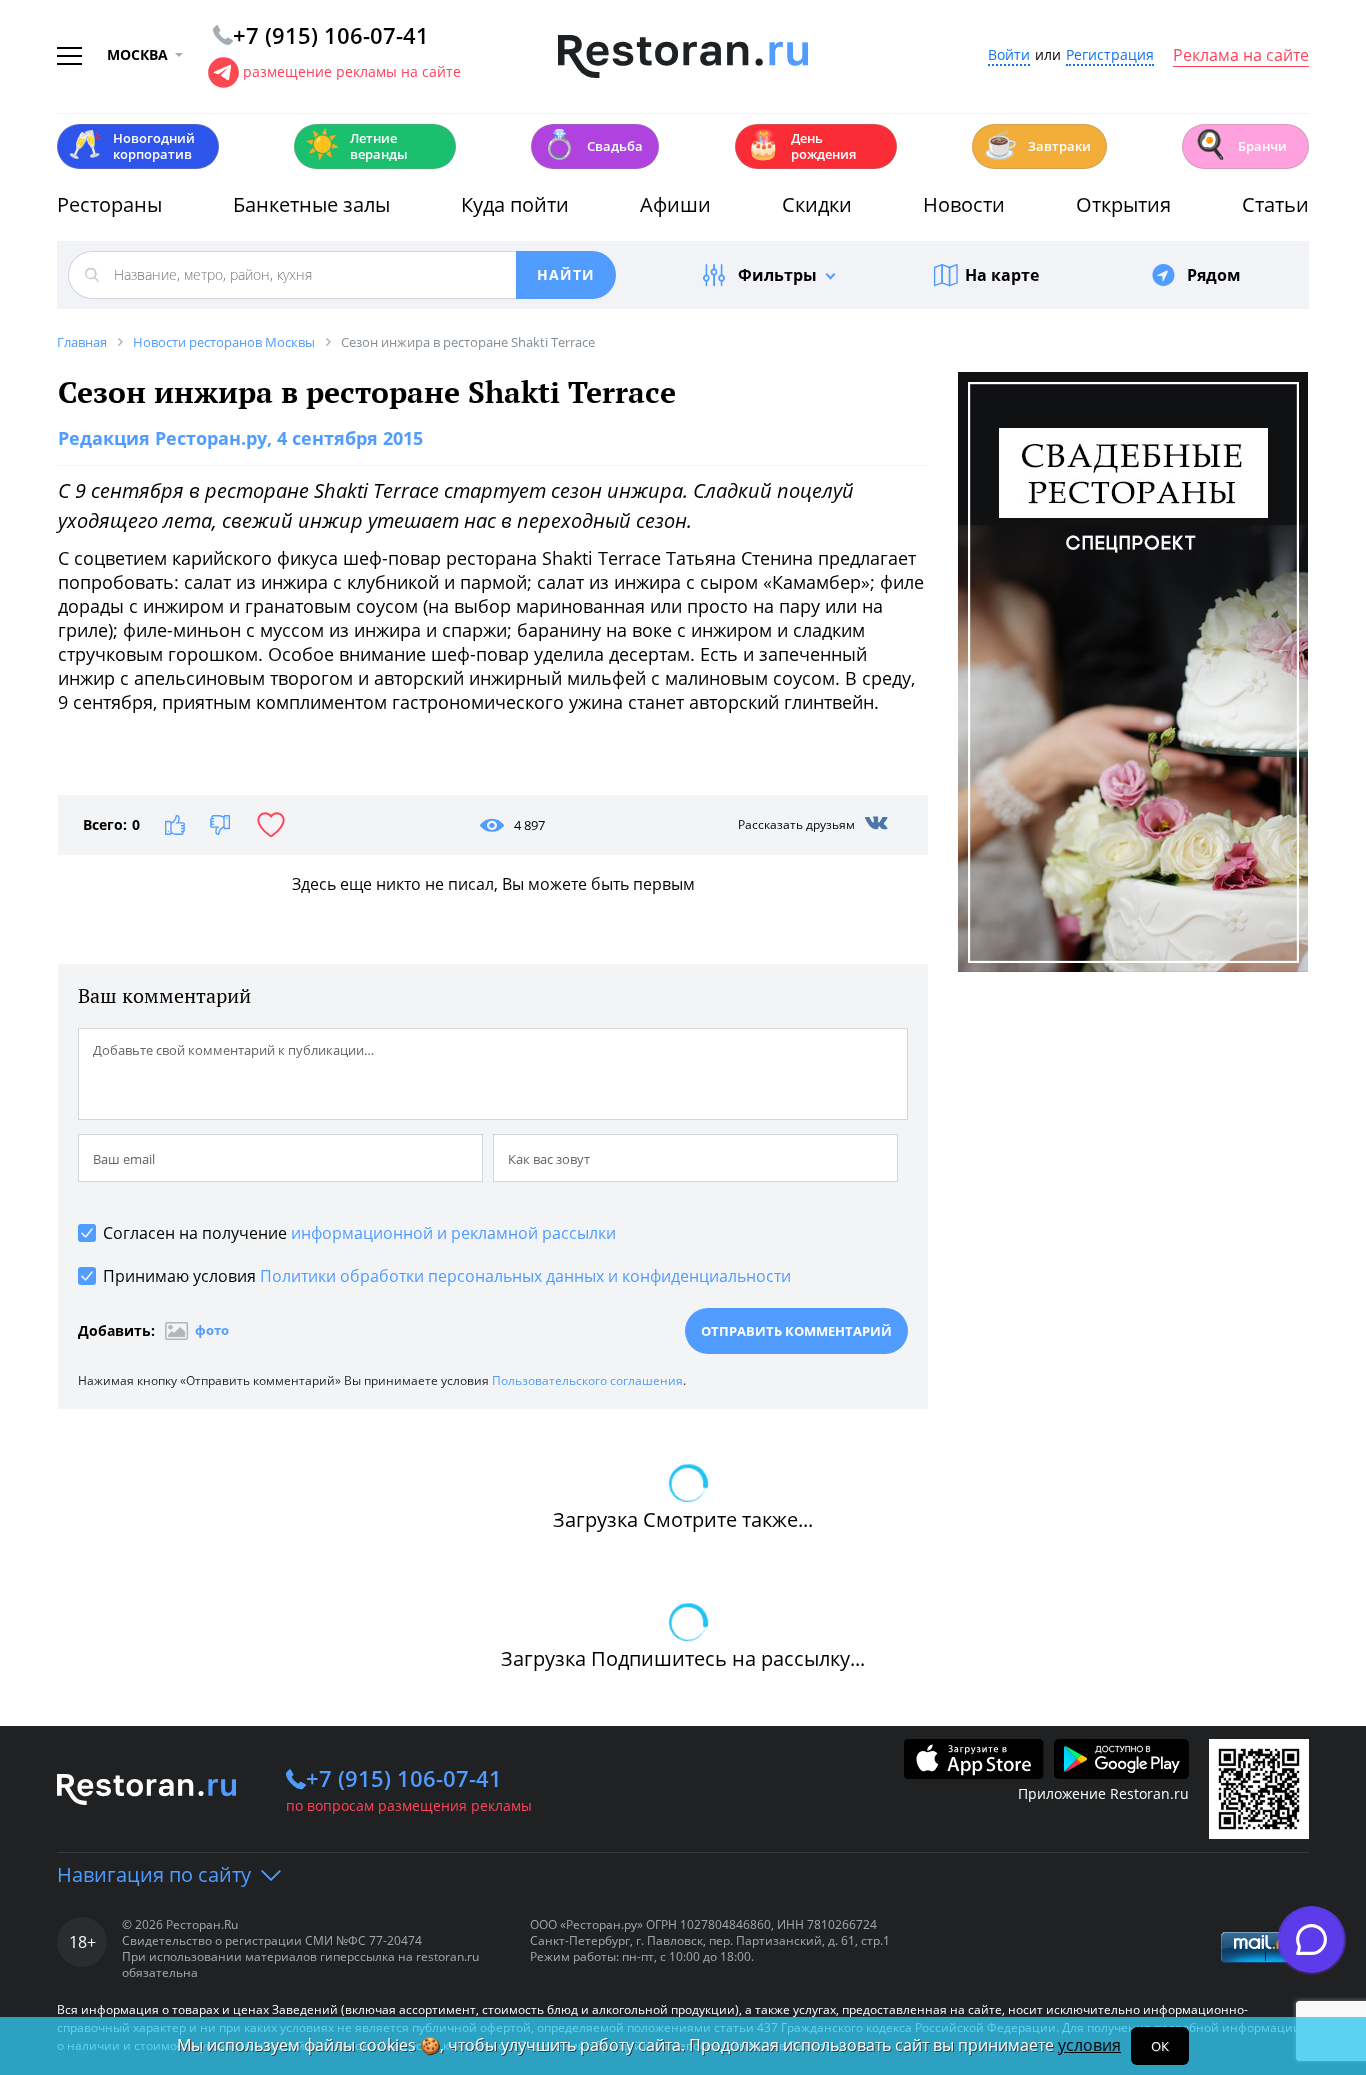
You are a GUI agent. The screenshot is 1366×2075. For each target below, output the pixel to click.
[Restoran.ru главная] (683, 57)
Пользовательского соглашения (587, 1380)
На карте (1002, 275)
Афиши (675, 204)
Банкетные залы (311, 204)
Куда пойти (515, 204)
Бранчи (1240, 144)
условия (1089, 2045)
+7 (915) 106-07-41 (404, 1778)
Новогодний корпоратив (131, 146)
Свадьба (592, 144)
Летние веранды (356, 146)
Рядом (1214, 275)
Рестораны (109, 204)
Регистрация (1110, 55)
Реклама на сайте (1241, 56)
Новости (964, 204)
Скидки (817, 204)
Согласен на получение (359, 1233)
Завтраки (1037, 144)
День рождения (801, 146)
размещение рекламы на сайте (352, 71)
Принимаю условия (447, 1276)
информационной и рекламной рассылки (453, 1233)
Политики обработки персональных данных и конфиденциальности (525, 1276)
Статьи (1275, 204)
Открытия (1123, 204)
